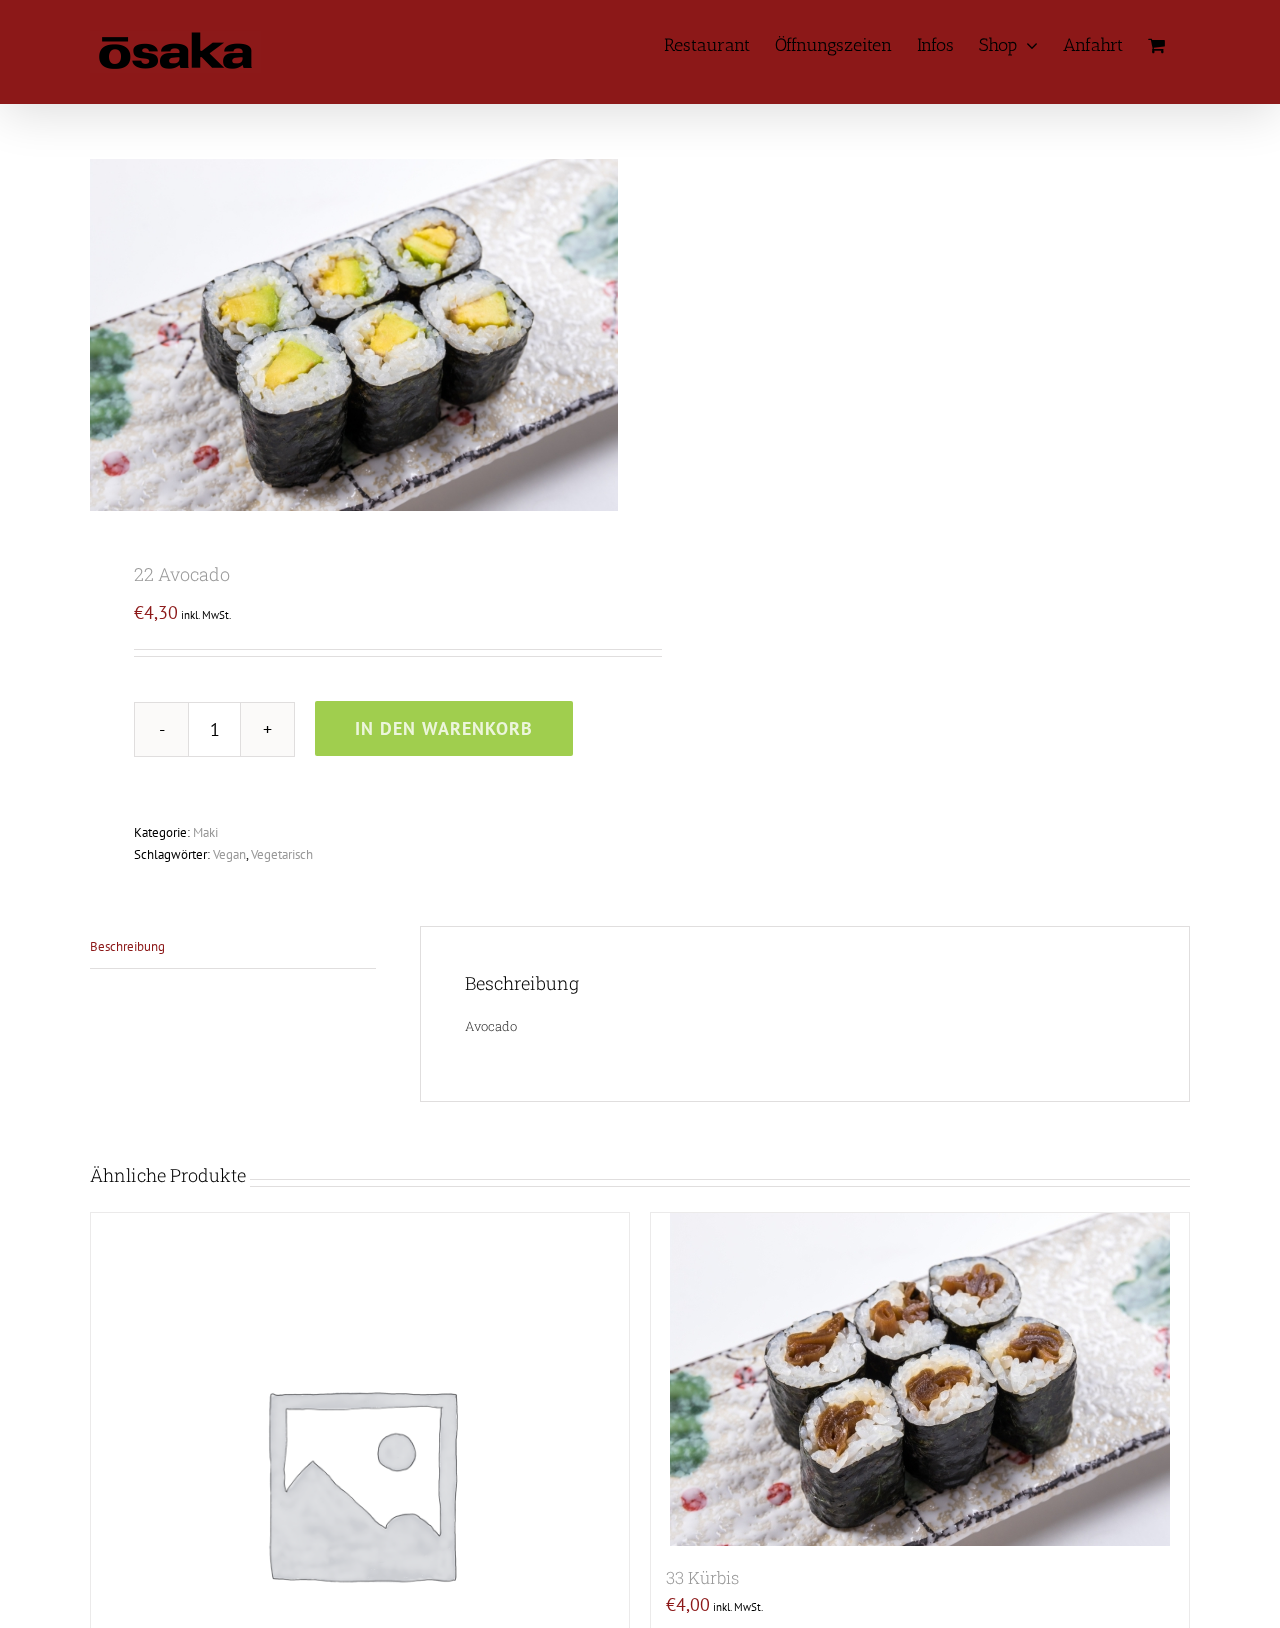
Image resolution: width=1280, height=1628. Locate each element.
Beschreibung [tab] (127, 946)
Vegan (229, 854)
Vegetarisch (282, 854)
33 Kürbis (702, 1577)
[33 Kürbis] (920, 1379)
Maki (205, 832)
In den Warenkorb (444, 728)
